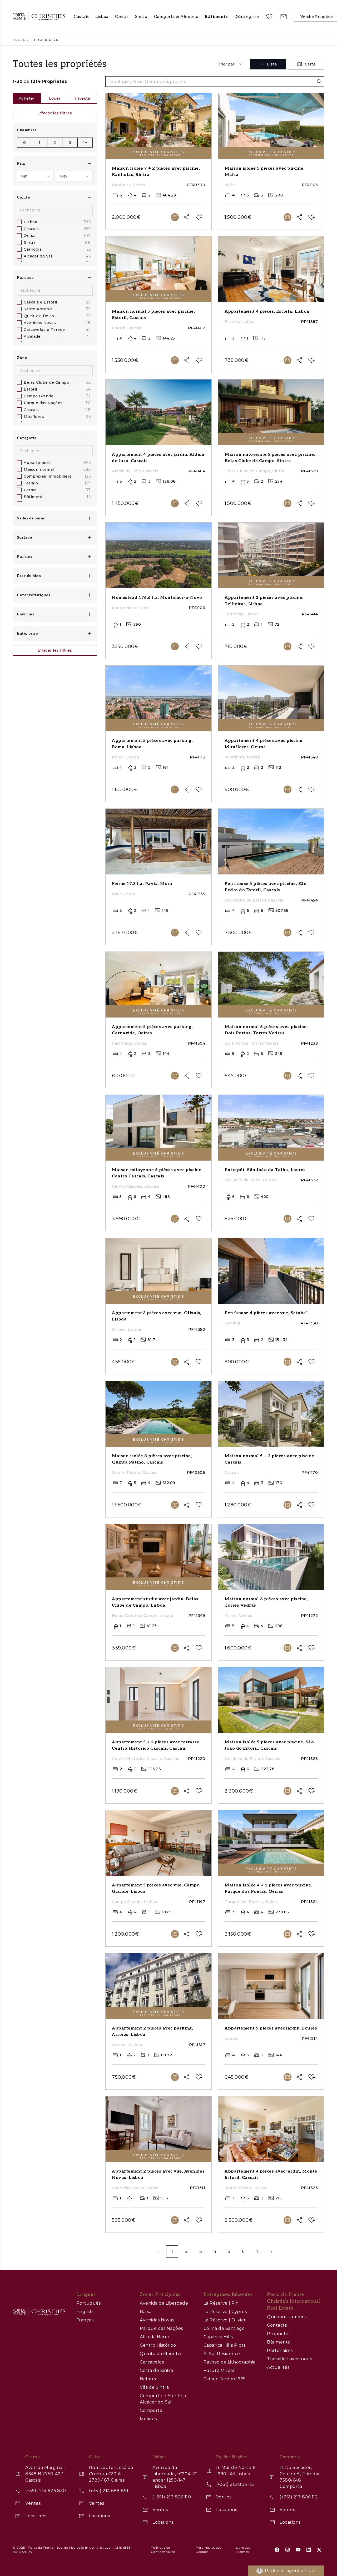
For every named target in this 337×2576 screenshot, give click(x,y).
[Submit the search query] (319, 82)
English (85, 2312)
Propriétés (279, 2334)
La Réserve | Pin (221, 2303)
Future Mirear (219, 2370)
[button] (247, 17)
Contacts (277, 2325)
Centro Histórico (158, 2345)
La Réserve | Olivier (225, 2320)
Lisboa (102, 17)
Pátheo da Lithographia (230, 2362)
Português (89, 2303)
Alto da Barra (154, 2337)
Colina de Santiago (224, 2328)
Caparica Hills (218, 2337)
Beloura (149, 2379)
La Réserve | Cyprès (225, 2312)
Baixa (146, 2312)
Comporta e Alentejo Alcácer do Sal (163, 2399)
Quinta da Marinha (161, 2354)
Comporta (151, 2410)
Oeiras (122, 17)
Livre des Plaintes (243, 2550)
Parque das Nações (161, 2328)
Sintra (141, 17)
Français (85, 2320)
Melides (148, 2419)
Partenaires (280, 2350)
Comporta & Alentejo (176, 17)
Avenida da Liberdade (164, 2303)
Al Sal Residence (222, 2354)
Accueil (21, 40)
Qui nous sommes (287, 2317)
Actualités (278, 2367)
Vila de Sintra (154, 2387)
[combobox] (231, 64)
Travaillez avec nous (289, 2359)
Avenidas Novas (157, 2320)
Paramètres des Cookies (208, 2550)
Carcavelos (152, 2362)
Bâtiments (278, 2342)
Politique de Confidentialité (163, 2550)
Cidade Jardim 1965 (225, 2379)
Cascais (81, 17)
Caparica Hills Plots (225, 2345)
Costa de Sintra (157, 2370)
